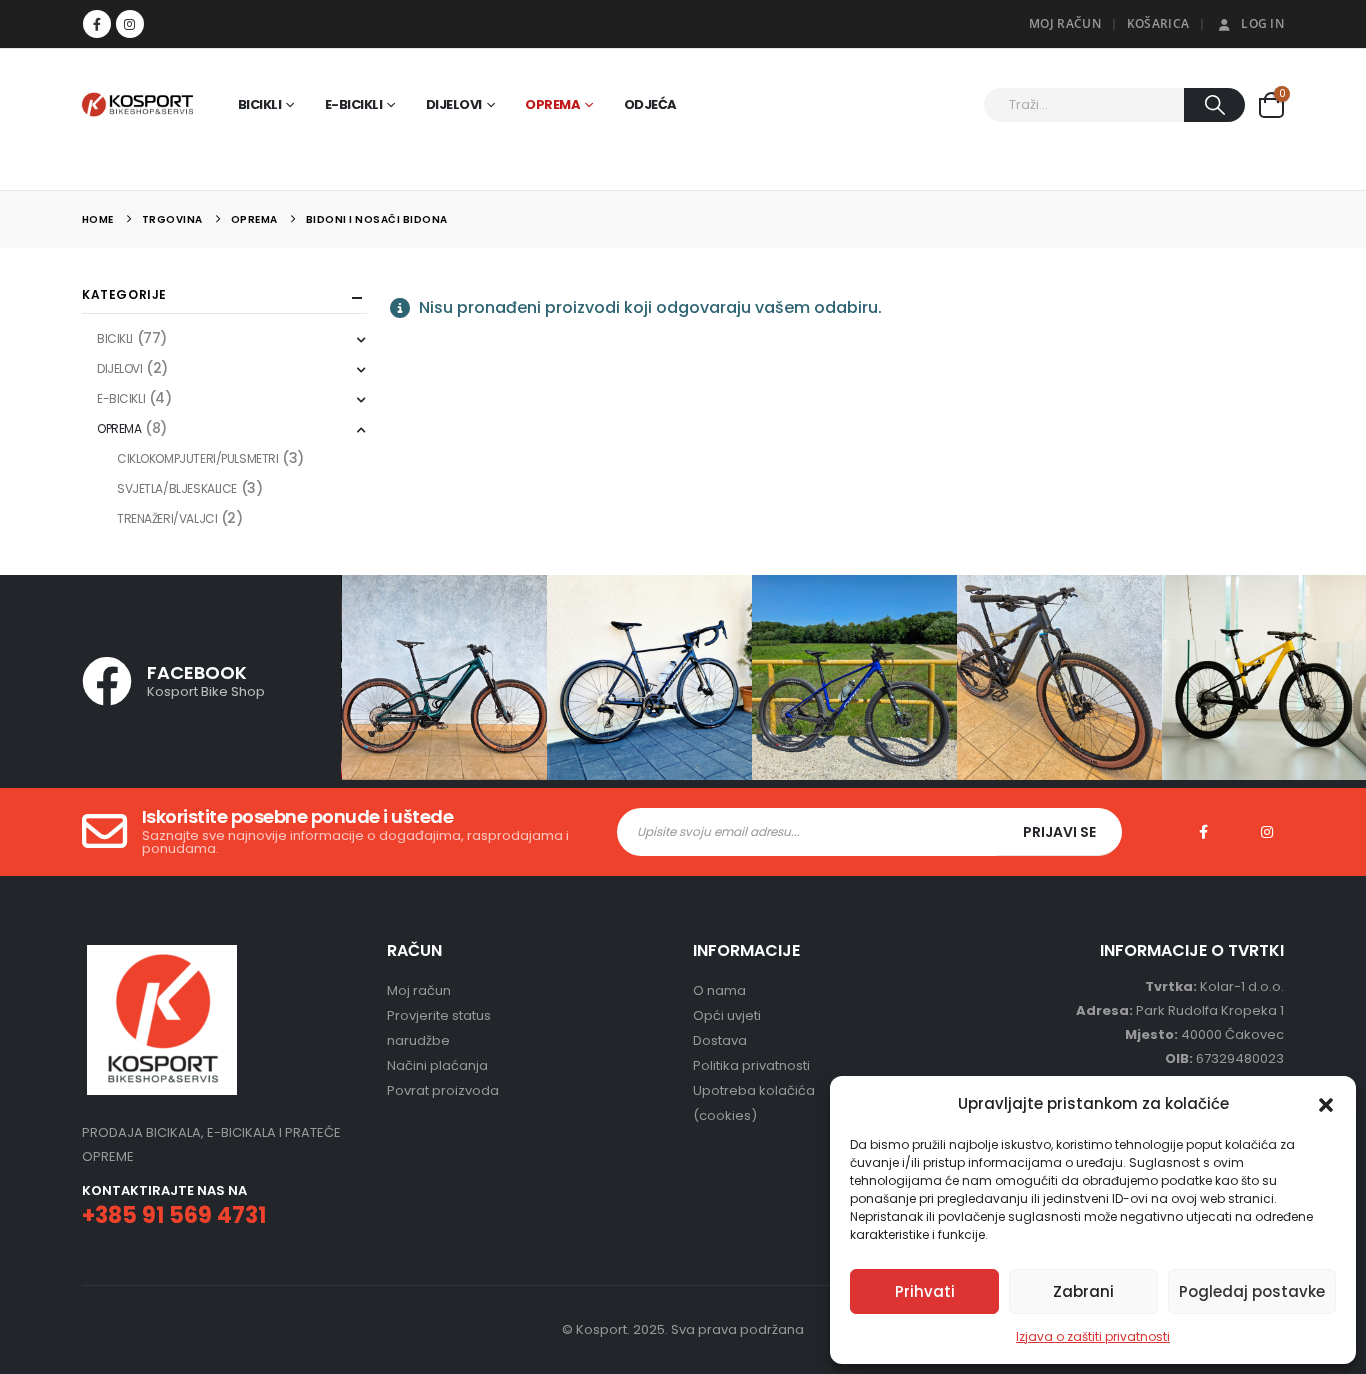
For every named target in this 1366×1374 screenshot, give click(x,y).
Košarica (1158, 23)
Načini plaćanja (437, 1065)
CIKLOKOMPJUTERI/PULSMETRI (198, 458)
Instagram (1267, 832)
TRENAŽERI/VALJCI (167, 518)
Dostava (720, 1040)
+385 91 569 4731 (174, 1215)
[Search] (1214, 105)
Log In (1262, 23)
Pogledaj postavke (1252, 1291)
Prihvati (925, 1291)
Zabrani (1083, 1291)
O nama (719, 990)
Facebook (1203, 832)
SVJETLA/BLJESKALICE (177, 488)
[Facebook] (97, 24)
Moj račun (419, 990)
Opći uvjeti (727, 1015)
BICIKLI (260, 104)
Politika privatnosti (751, 1065)
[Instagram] (130, 24)
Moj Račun (1065, 23)
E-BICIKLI (354, 104)
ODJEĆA (650, 104)
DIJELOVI (454, 104)
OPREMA (552, 104)
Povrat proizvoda (443, 1090)
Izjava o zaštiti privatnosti (1093, 1336)
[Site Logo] (137, 104)
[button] (1326, 1104)
